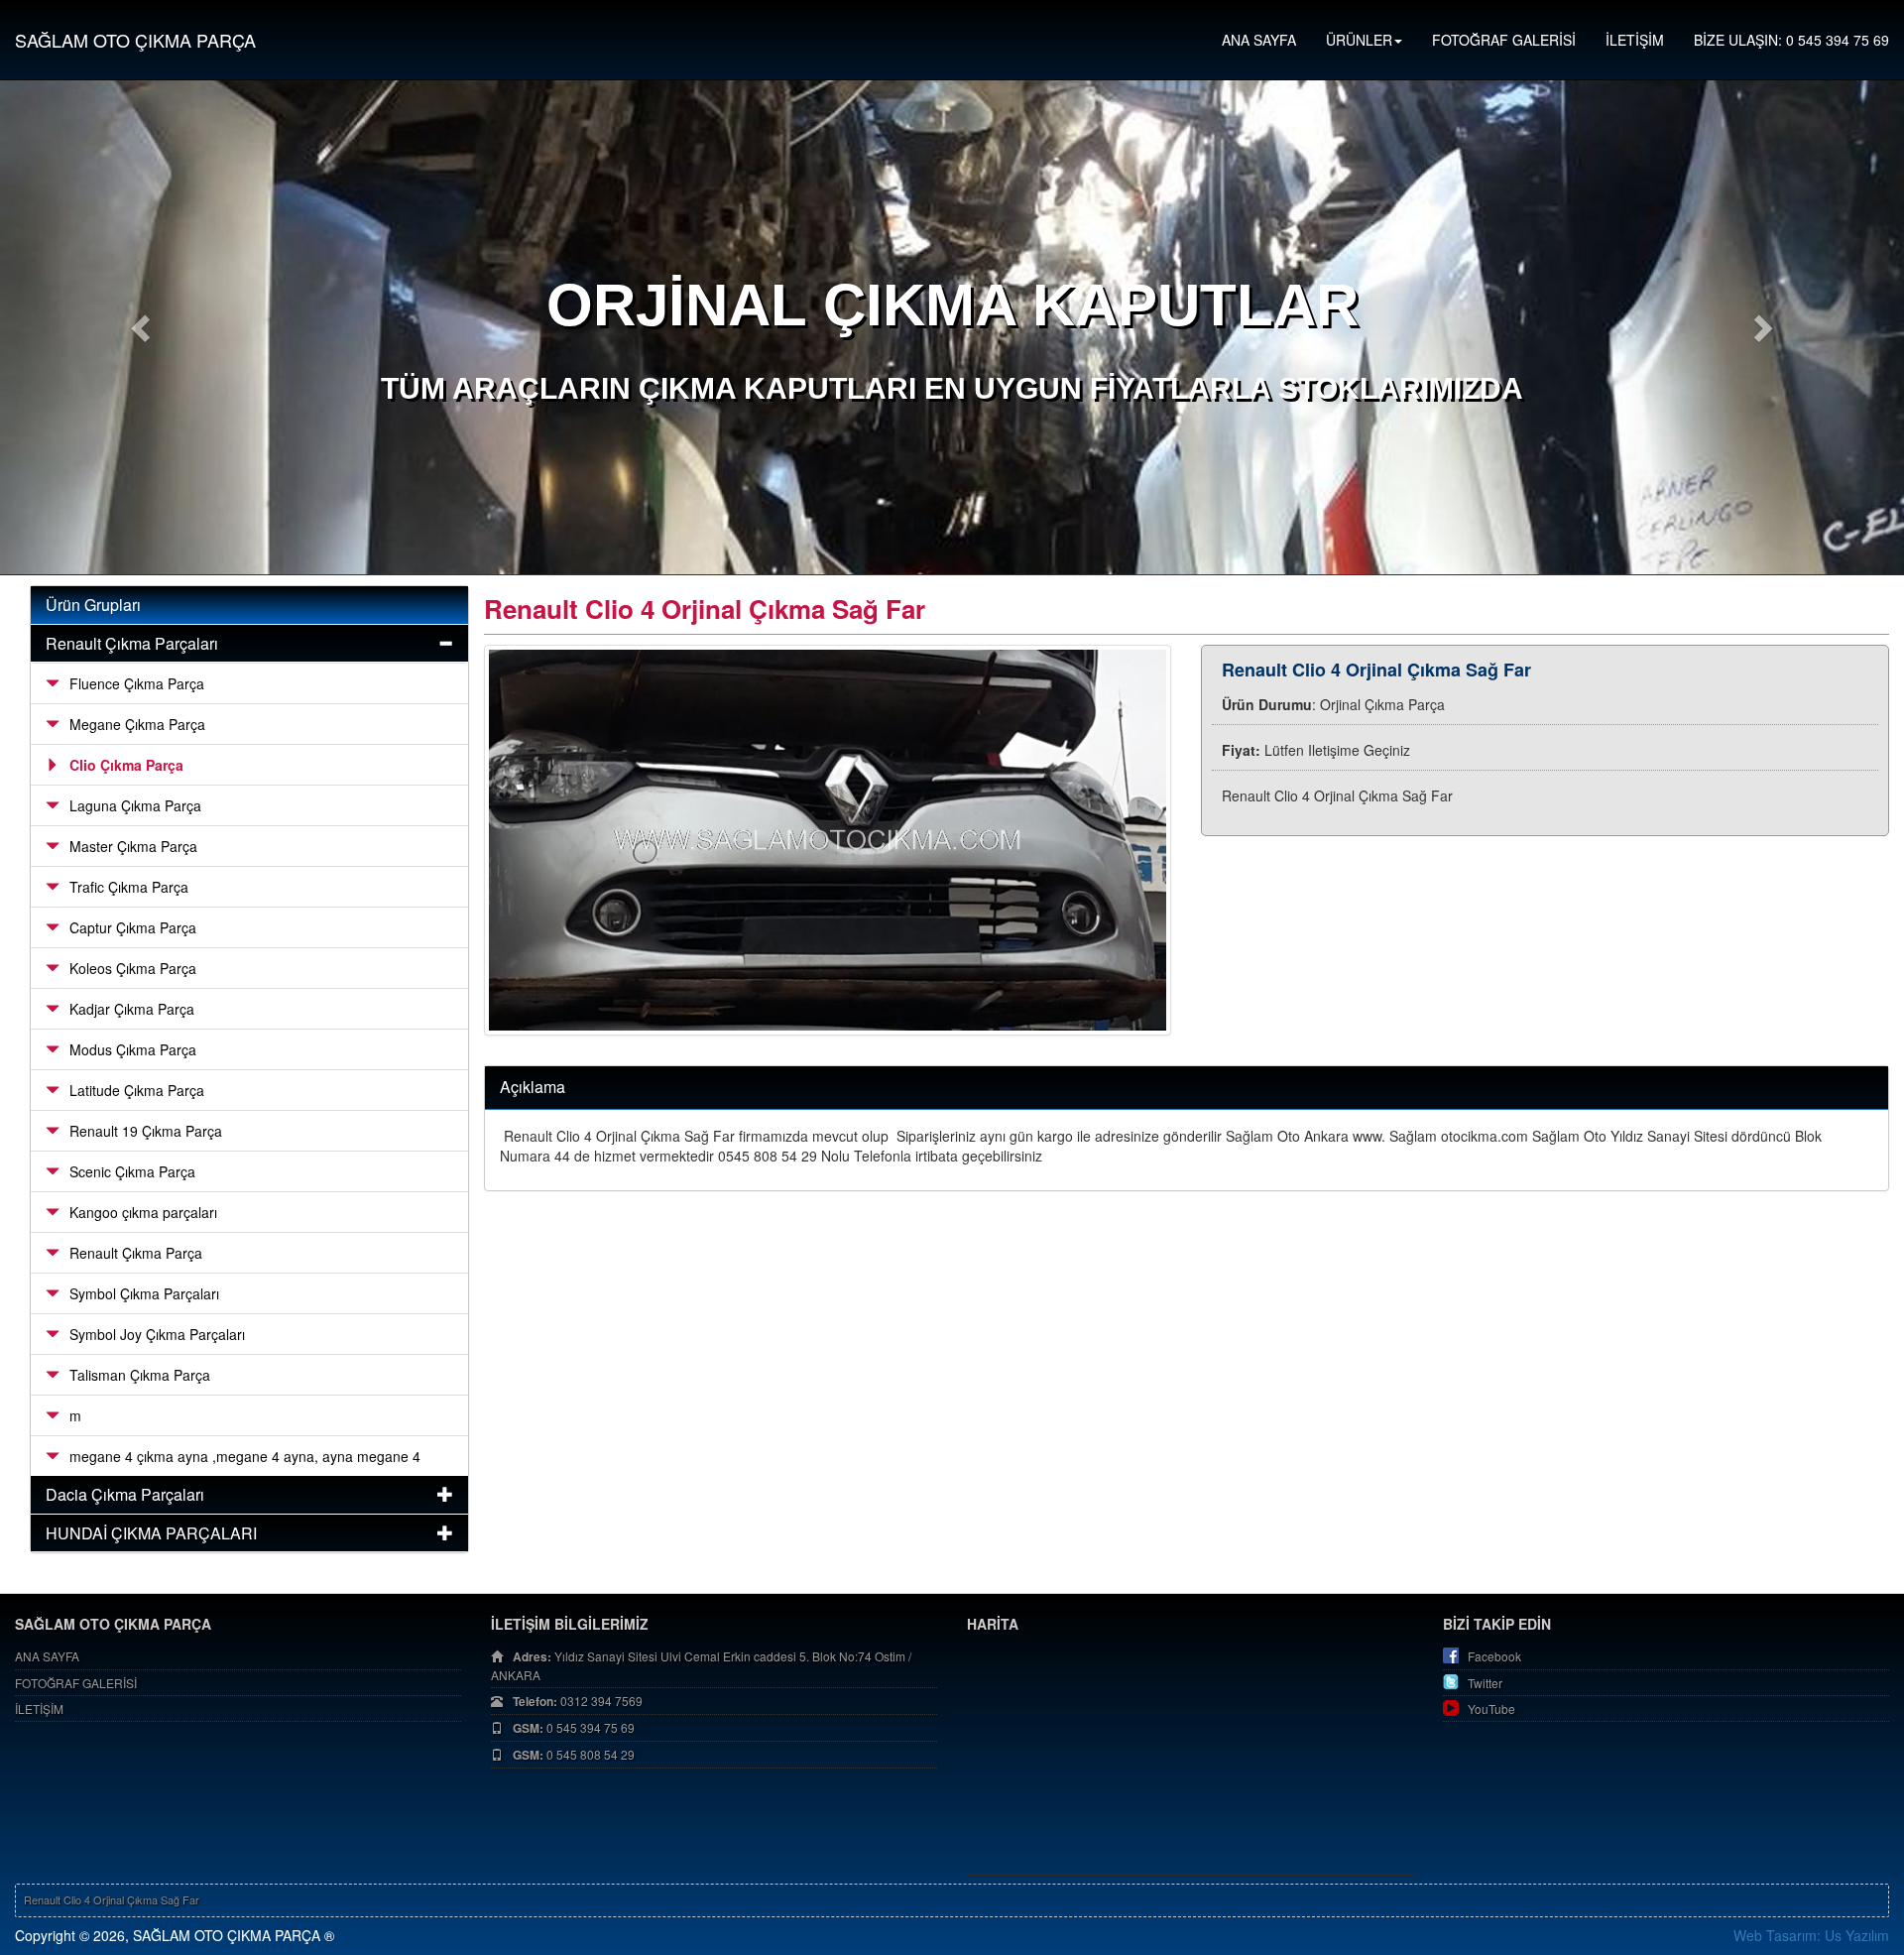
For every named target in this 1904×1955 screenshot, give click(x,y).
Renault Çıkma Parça (136, 1253)
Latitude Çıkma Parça (137, 1090)
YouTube (1491, 1709)
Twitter (1485, 1683)
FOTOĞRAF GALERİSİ (1504, 40)
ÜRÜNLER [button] (1359, 40)
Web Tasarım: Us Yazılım (1811, 1935)
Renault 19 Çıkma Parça (146, 1131)
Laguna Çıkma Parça (135, 805)
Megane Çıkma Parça (137, 724)
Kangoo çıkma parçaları (143, 1212)
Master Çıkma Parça (133, 846)
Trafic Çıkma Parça (129, 887)
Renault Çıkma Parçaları (132, 643)
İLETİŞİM (1635, 40)
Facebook (1494, 1656)
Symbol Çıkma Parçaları (144, 1293)
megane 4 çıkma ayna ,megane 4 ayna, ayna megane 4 (245, 1456)
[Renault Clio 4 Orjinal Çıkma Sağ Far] (828, 841)
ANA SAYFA (1259, 40)
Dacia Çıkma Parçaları (125, 1494)
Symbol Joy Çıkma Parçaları (157, 1334)
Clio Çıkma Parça (126, 765)
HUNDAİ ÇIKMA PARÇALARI (151, 1533)
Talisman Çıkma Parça (140, 1375)
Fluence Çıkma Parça (137, 683)
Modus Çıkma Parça (133, 1049)
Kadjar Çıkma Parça (132, 1009)
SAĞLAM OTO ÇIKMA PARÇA (135, 40)
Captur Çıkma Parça (133, 927)
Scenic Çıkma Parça (132, 1171)
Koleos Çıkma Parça (133, 968)
